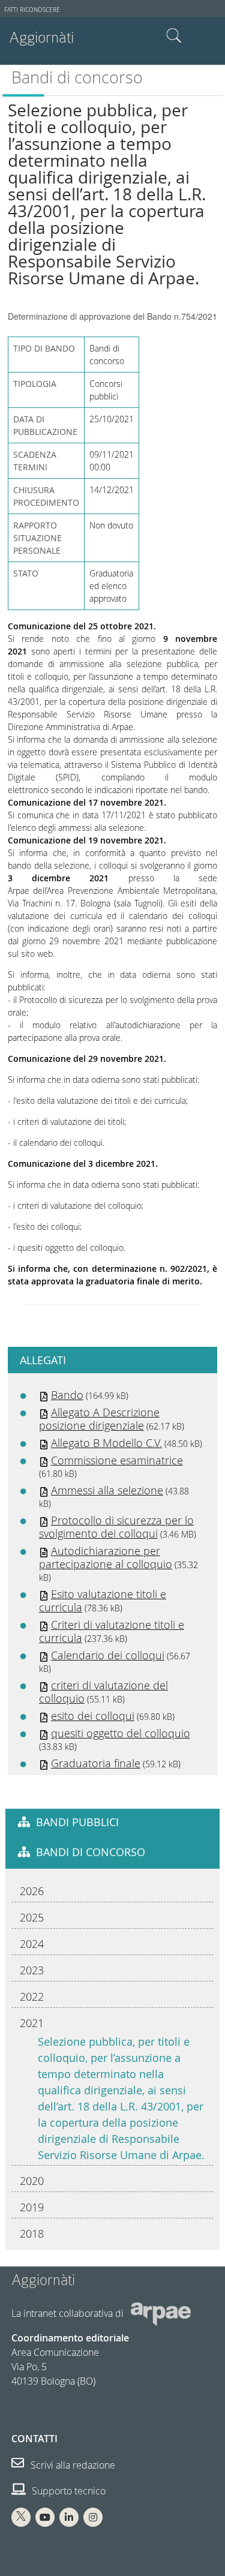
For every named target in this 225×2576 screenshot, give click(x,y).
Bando (67, 1395)
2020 (32, 2181)
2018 (32, 2233)
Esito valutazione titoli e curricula (103, 1601)
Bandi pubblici (77, 1822)
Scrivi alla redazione (72, 2465)
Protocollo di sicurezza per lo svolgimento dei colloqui (116, 1527)
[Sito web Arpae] (161, 2313)
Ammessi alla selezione (107, 1490)
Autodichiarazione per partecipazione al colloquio (106, 1557)
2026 (32, 1891)
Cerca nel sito (174, 36)
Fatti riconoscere (32, 10)
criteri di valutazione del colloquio (103, 1692)
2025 (32, 1917)
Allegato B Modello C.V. (106, 1443)
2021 (32, 2023)
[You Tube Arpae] (45, 2517)
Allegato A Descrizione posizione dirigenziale (99, 1419)
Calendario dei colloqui (108, 1655)
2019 (32, 2207)
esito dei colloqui (93, 1716)
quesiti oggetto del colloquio (121, 1733)
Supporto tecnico (67, 2491)
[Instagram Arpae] (93, 2517)
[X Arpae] (21, 2517)
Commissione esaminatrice (117, 1460)
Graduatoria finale (96, 1763)
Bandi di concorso (77, 77)
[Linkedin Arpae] (69, 2517)
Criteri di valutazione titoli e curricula (112, 1631)
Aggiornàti (41, 37)
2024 (32, 1944)
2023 (32, 1970)
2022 (32, 1996)
